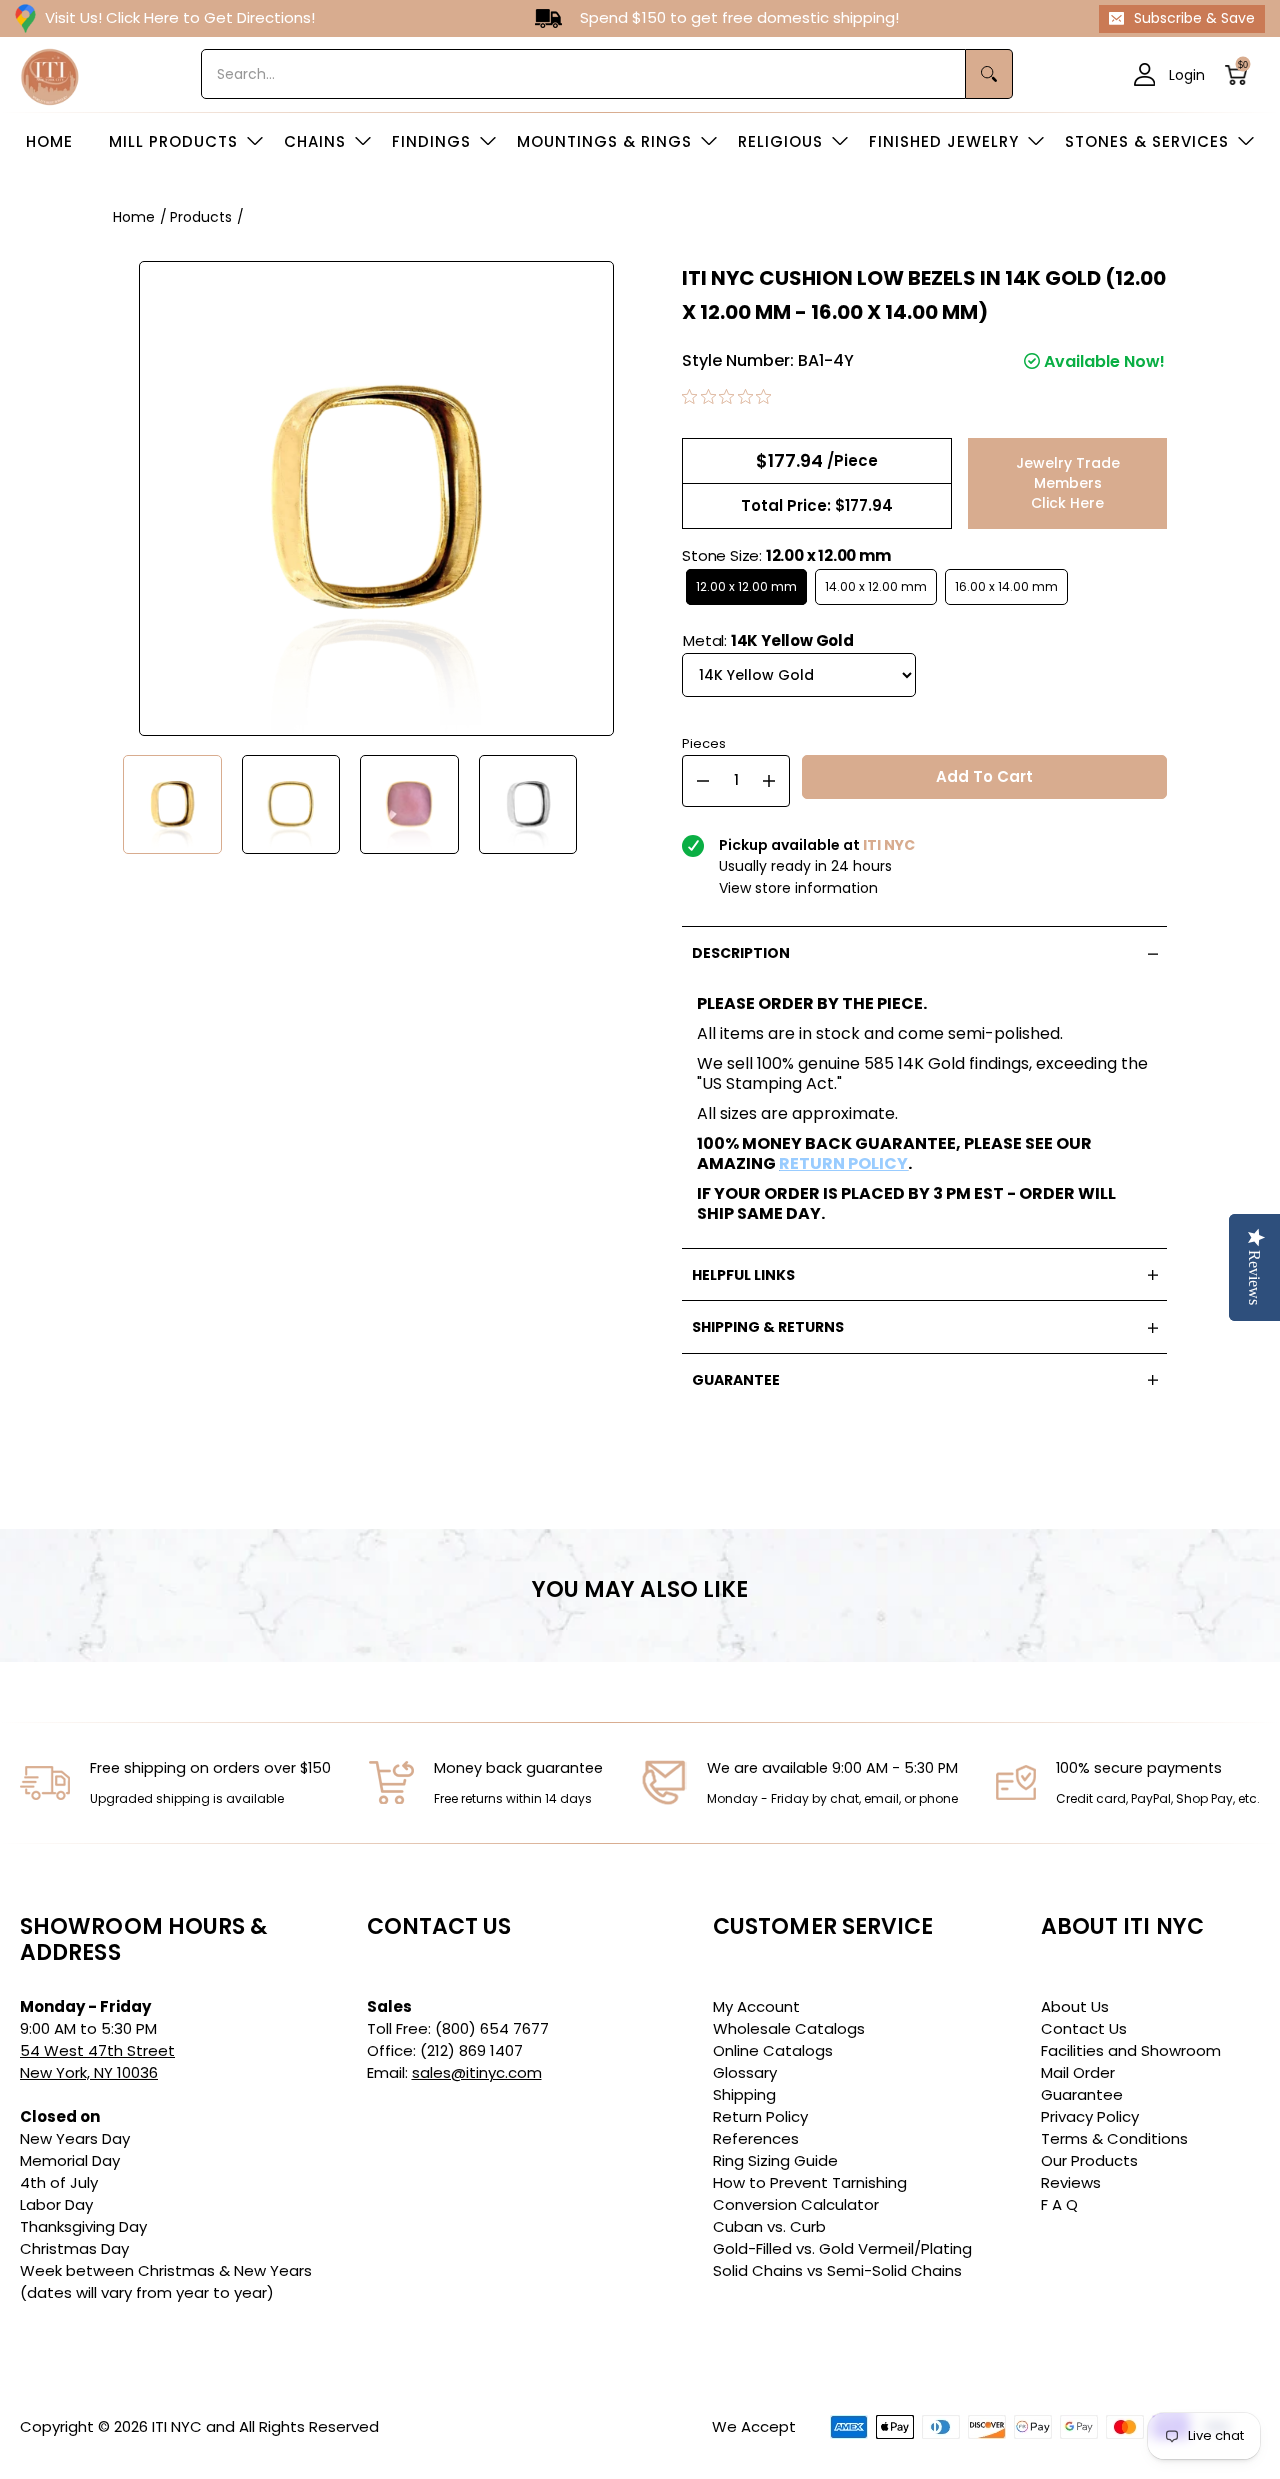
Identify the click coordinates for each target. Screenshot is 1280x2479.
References (756, 2138)
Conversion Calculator (796, 2204)
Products (201, 217)
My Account (756, 2006)
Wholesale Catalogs (789, 2028)
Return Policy (760, 2116)
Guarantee (1082, 2094)
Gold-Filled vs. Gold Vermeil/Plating (842, 2248)
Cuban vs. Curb (769, 2226)
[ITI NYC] (50, 74)
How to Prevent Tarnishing (810, 2182)
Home (134, 217)
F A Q (1059, 2204)
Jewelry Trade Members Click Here (1068, 483)
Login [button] (1187, 74)
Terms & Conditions (1114, 2138)
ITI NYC (177, 2426)
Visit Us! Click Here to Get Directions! (180, 17)
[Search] (989, 74)
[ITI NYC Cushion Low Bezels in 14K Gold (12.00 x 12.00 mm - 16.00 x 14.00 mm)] (172, 804)
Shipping (744, 2094)
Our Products (1089, 2160)
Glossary (745, 2072)
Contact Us (1084, 2028)
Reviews (1071, 2182)
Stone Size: (786, 555)
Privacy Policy (1090, 2116)
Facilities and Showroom (1131, 2050)
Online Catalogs (773, 2050)
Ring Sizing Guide (775, 2160)
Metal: (768, 640)
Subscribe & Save (1194, 18)
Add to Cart (984, 776)
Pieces (704, 741)
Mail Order (1078, 2072)
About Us (1075, 2006)
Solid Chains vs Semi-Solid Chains (837, 2270)
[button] (1242, 74)
